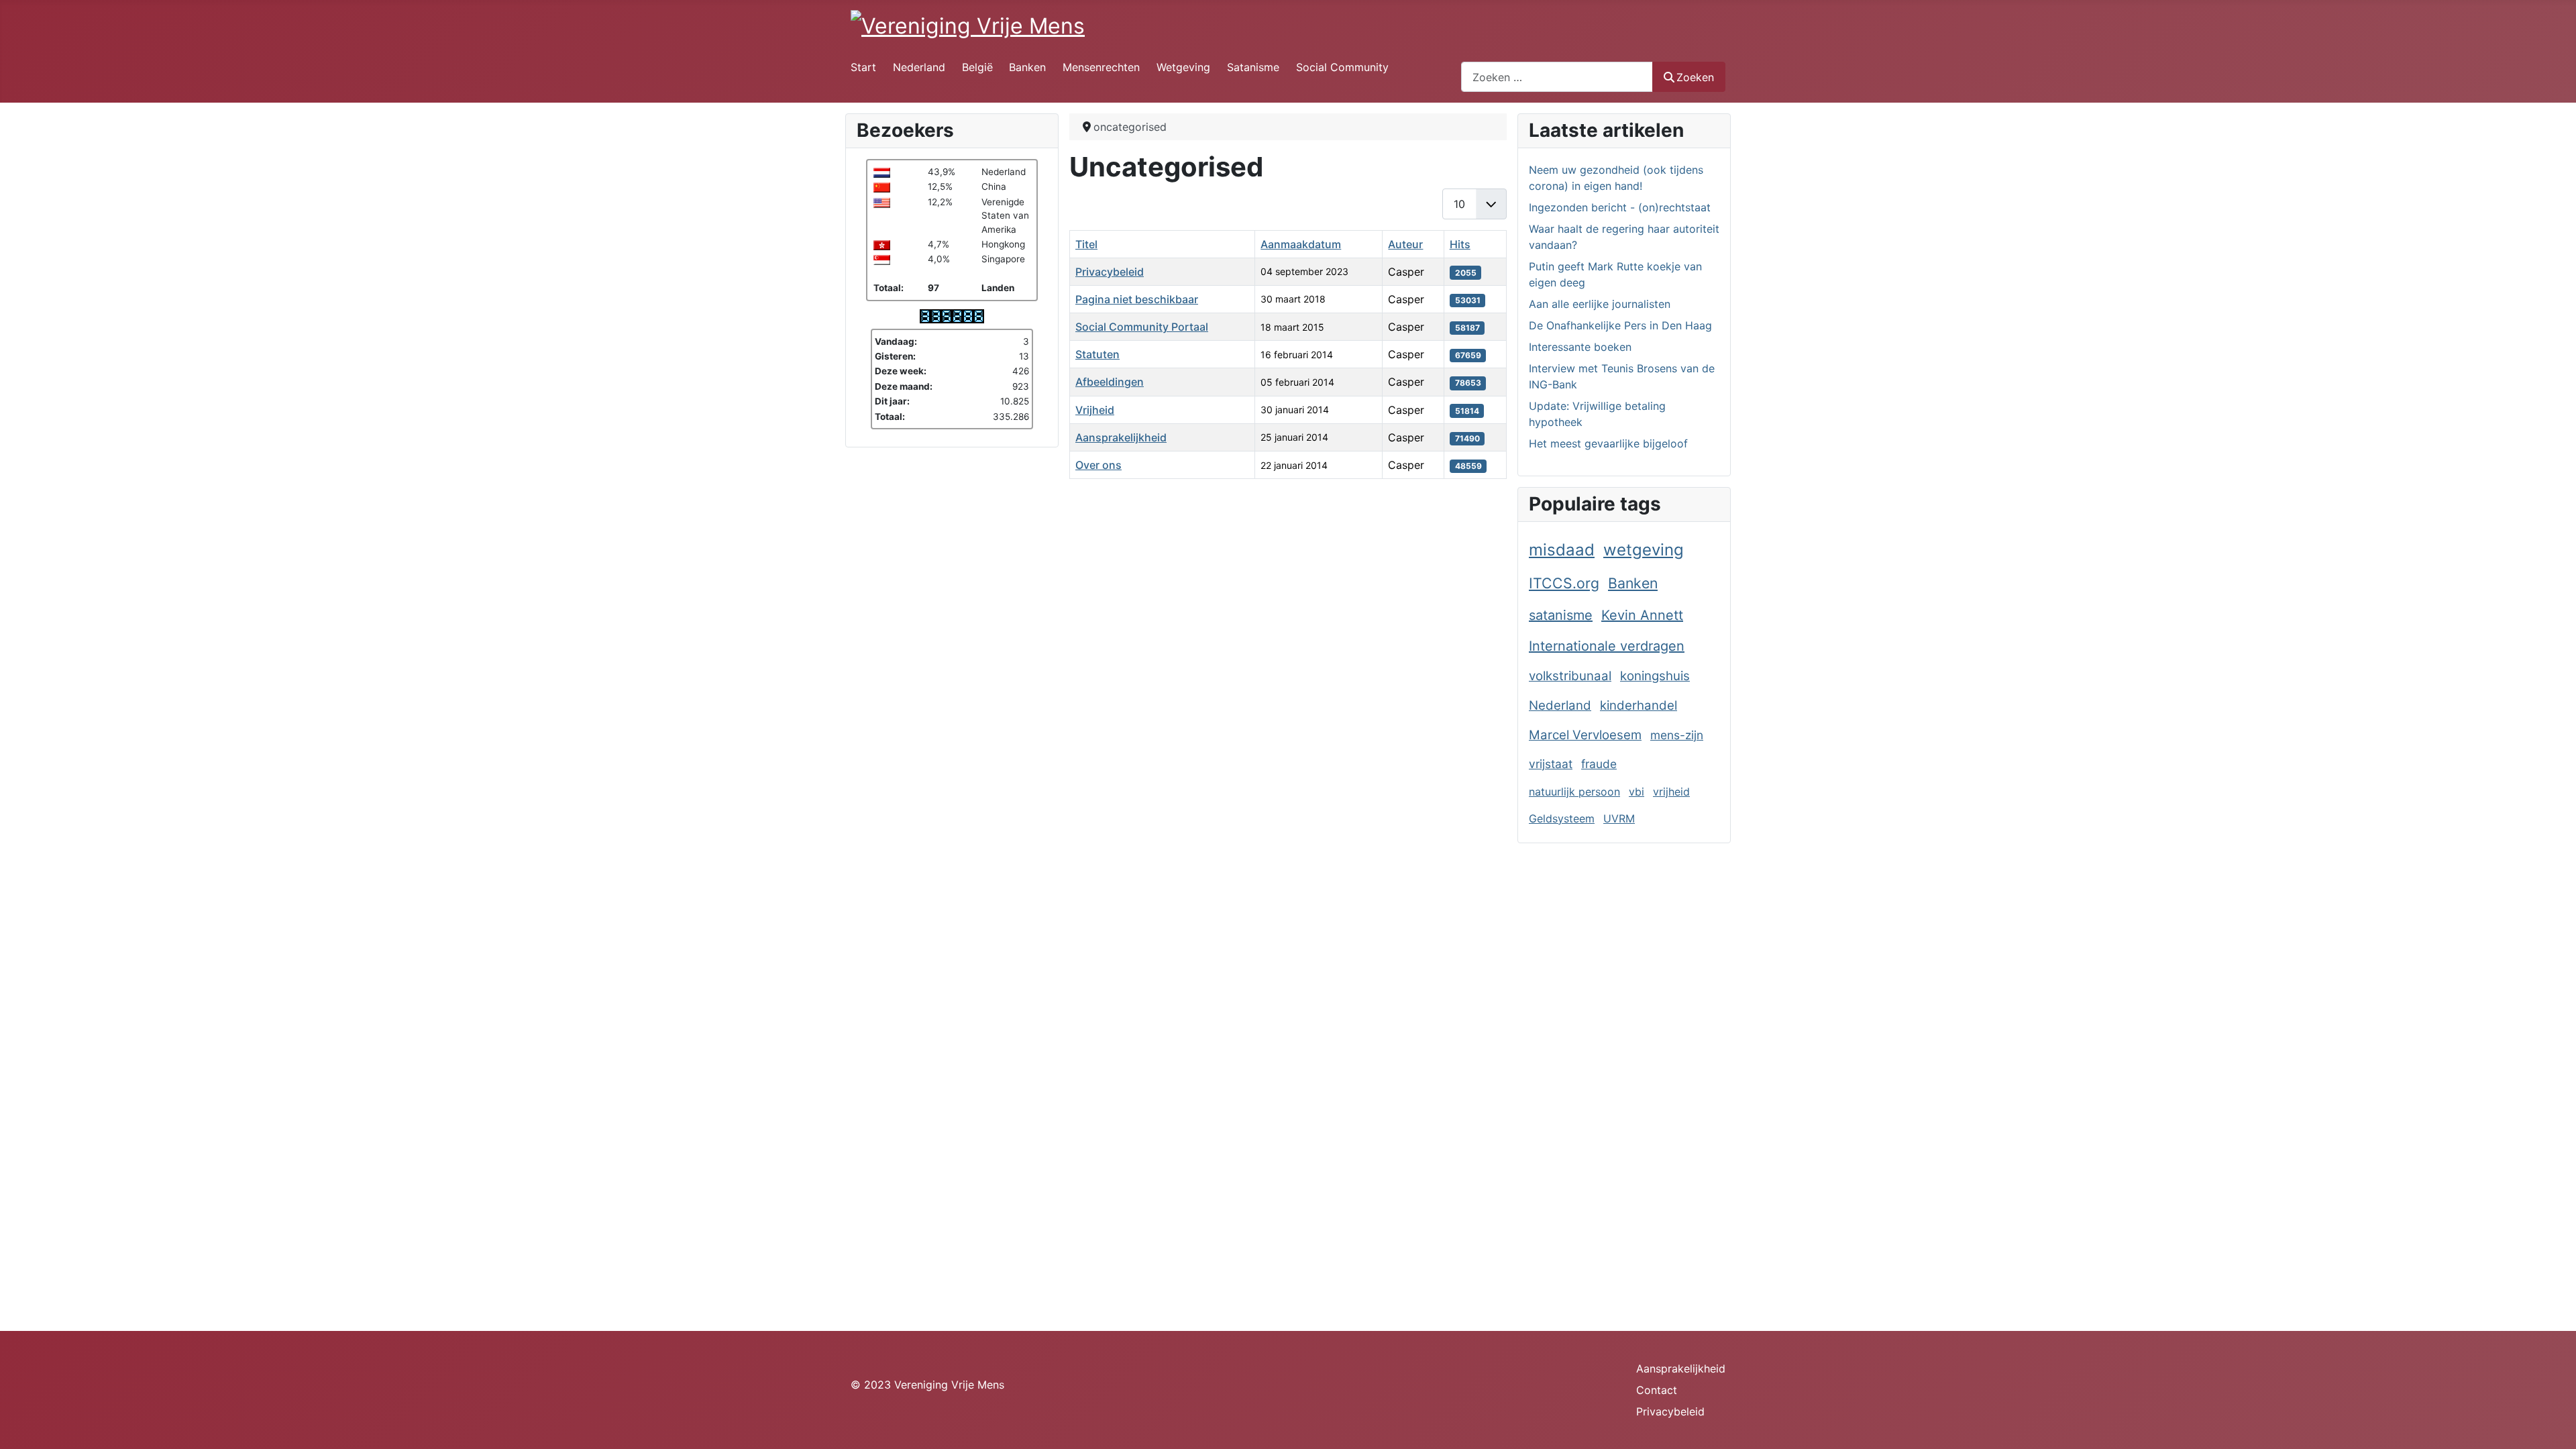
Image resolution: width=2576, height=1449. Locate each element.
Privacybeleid (1110, 272)
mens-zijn (1677, 735)
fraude (1599, 764)
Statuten (1097, 354)
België (977, 67)
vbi (1636, 792)
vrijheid (1671, 792)
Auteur (1405, 244)
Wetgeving (1183, 67)
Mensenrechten (1101, 67)
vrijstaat (1551, 764)
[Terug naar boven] (2553, 1424)
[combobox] (1557, 77)
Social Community (1342, 67)
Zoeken (1695, 77)
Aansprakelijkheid (1121, 437)
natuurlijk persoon (1574, 792)
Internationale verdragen (1607, 646)
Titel (1086, 244)
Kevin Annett (1642, 615)
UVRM (1619, 818)
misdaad (1562, 550)
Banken (1027, 67)
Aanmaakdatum (1301, 244)
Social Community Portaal (1142, 327)
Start (863, 67)
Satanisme (1253, 67)
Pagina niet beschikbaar (1137, 299)
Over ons (1098, 465)
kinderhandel (1639, 705)
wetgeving (1644, 550)
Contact (1657, 1390)
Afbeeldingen (1110, 382)
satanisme (1561, 615)
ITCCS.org (1564, 583)
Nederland (919, 67)
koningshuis (1655, 676)
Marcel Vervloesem (1585, 735)
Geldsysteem (1562, 818)
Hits (1460, 244)
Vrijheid (1095, 410)
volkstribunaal (1570, 676)
